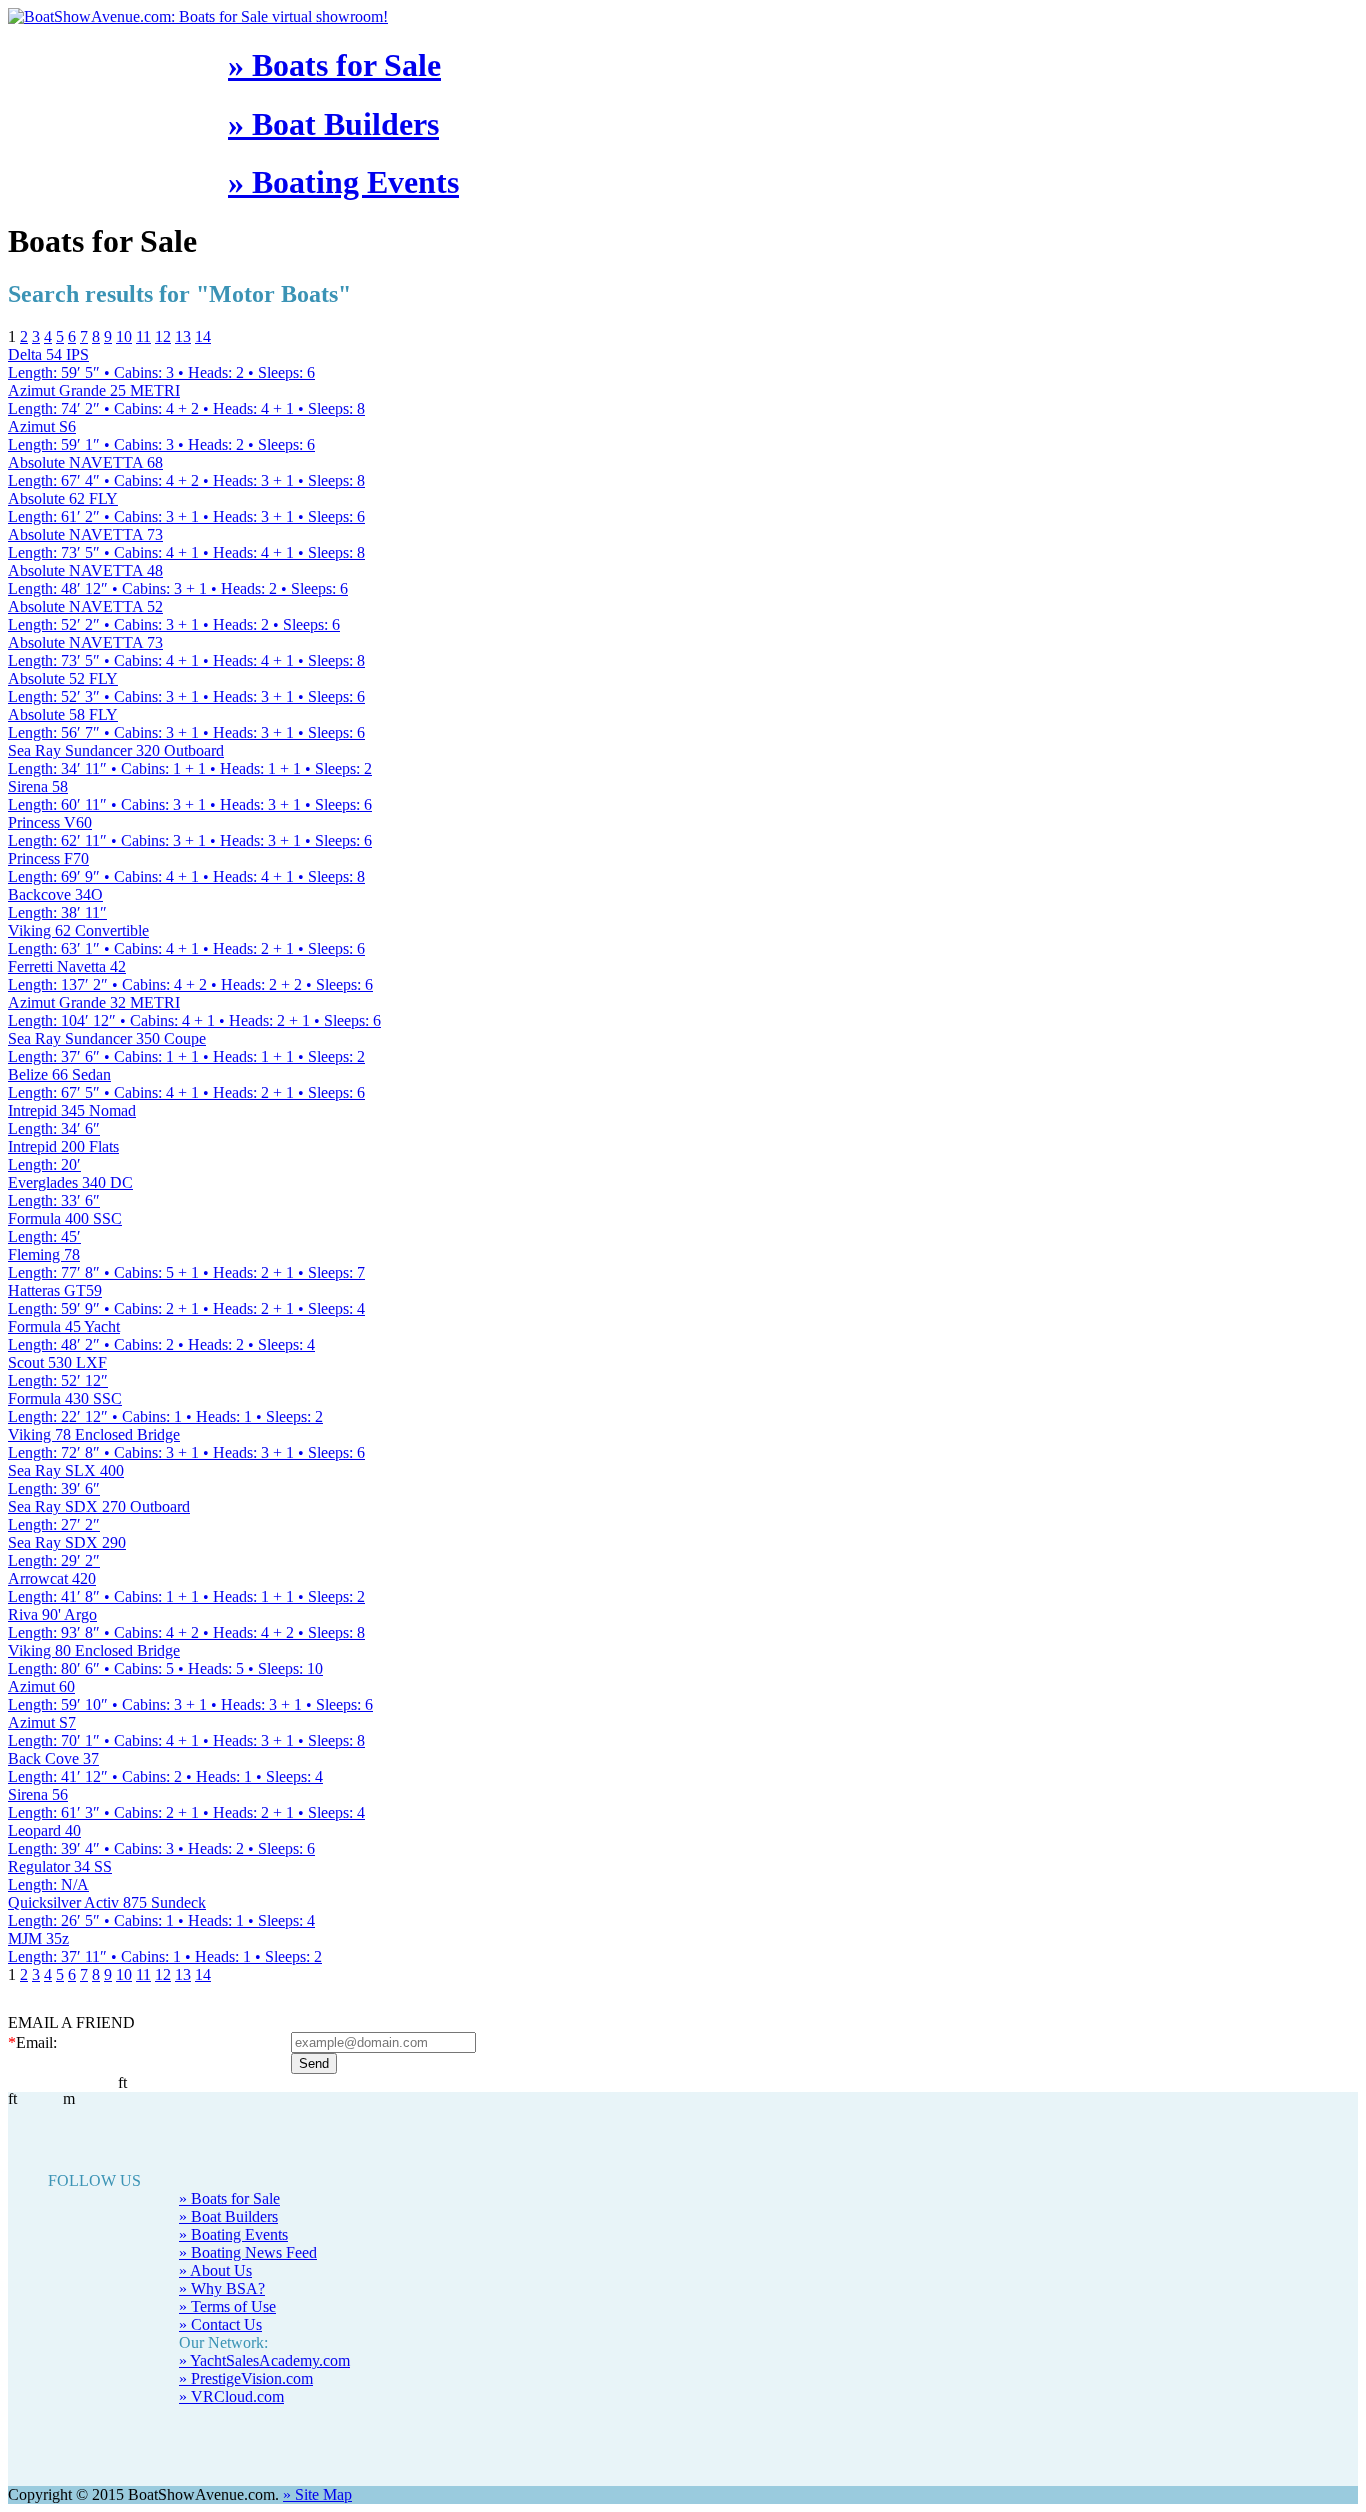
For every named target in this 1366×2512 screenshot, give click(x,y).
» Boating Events (343, 182)
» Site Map (317, 2494)
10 (124, 336)
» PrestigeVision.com (246, 2378)
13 (183, 336)
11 (143, 336)
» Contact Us (220, 2324)
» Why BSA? (222, 2288)
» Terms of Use (227, 2306)
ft (12, 2098)
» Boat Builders (333, 124)
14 (203, 336)
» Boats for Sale (334, 65)
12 (163, 336)
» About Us (215, 2270)
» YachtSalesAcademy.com (264, 2360)
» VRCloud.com (231, 2396)
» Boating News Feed (248, 2252)
